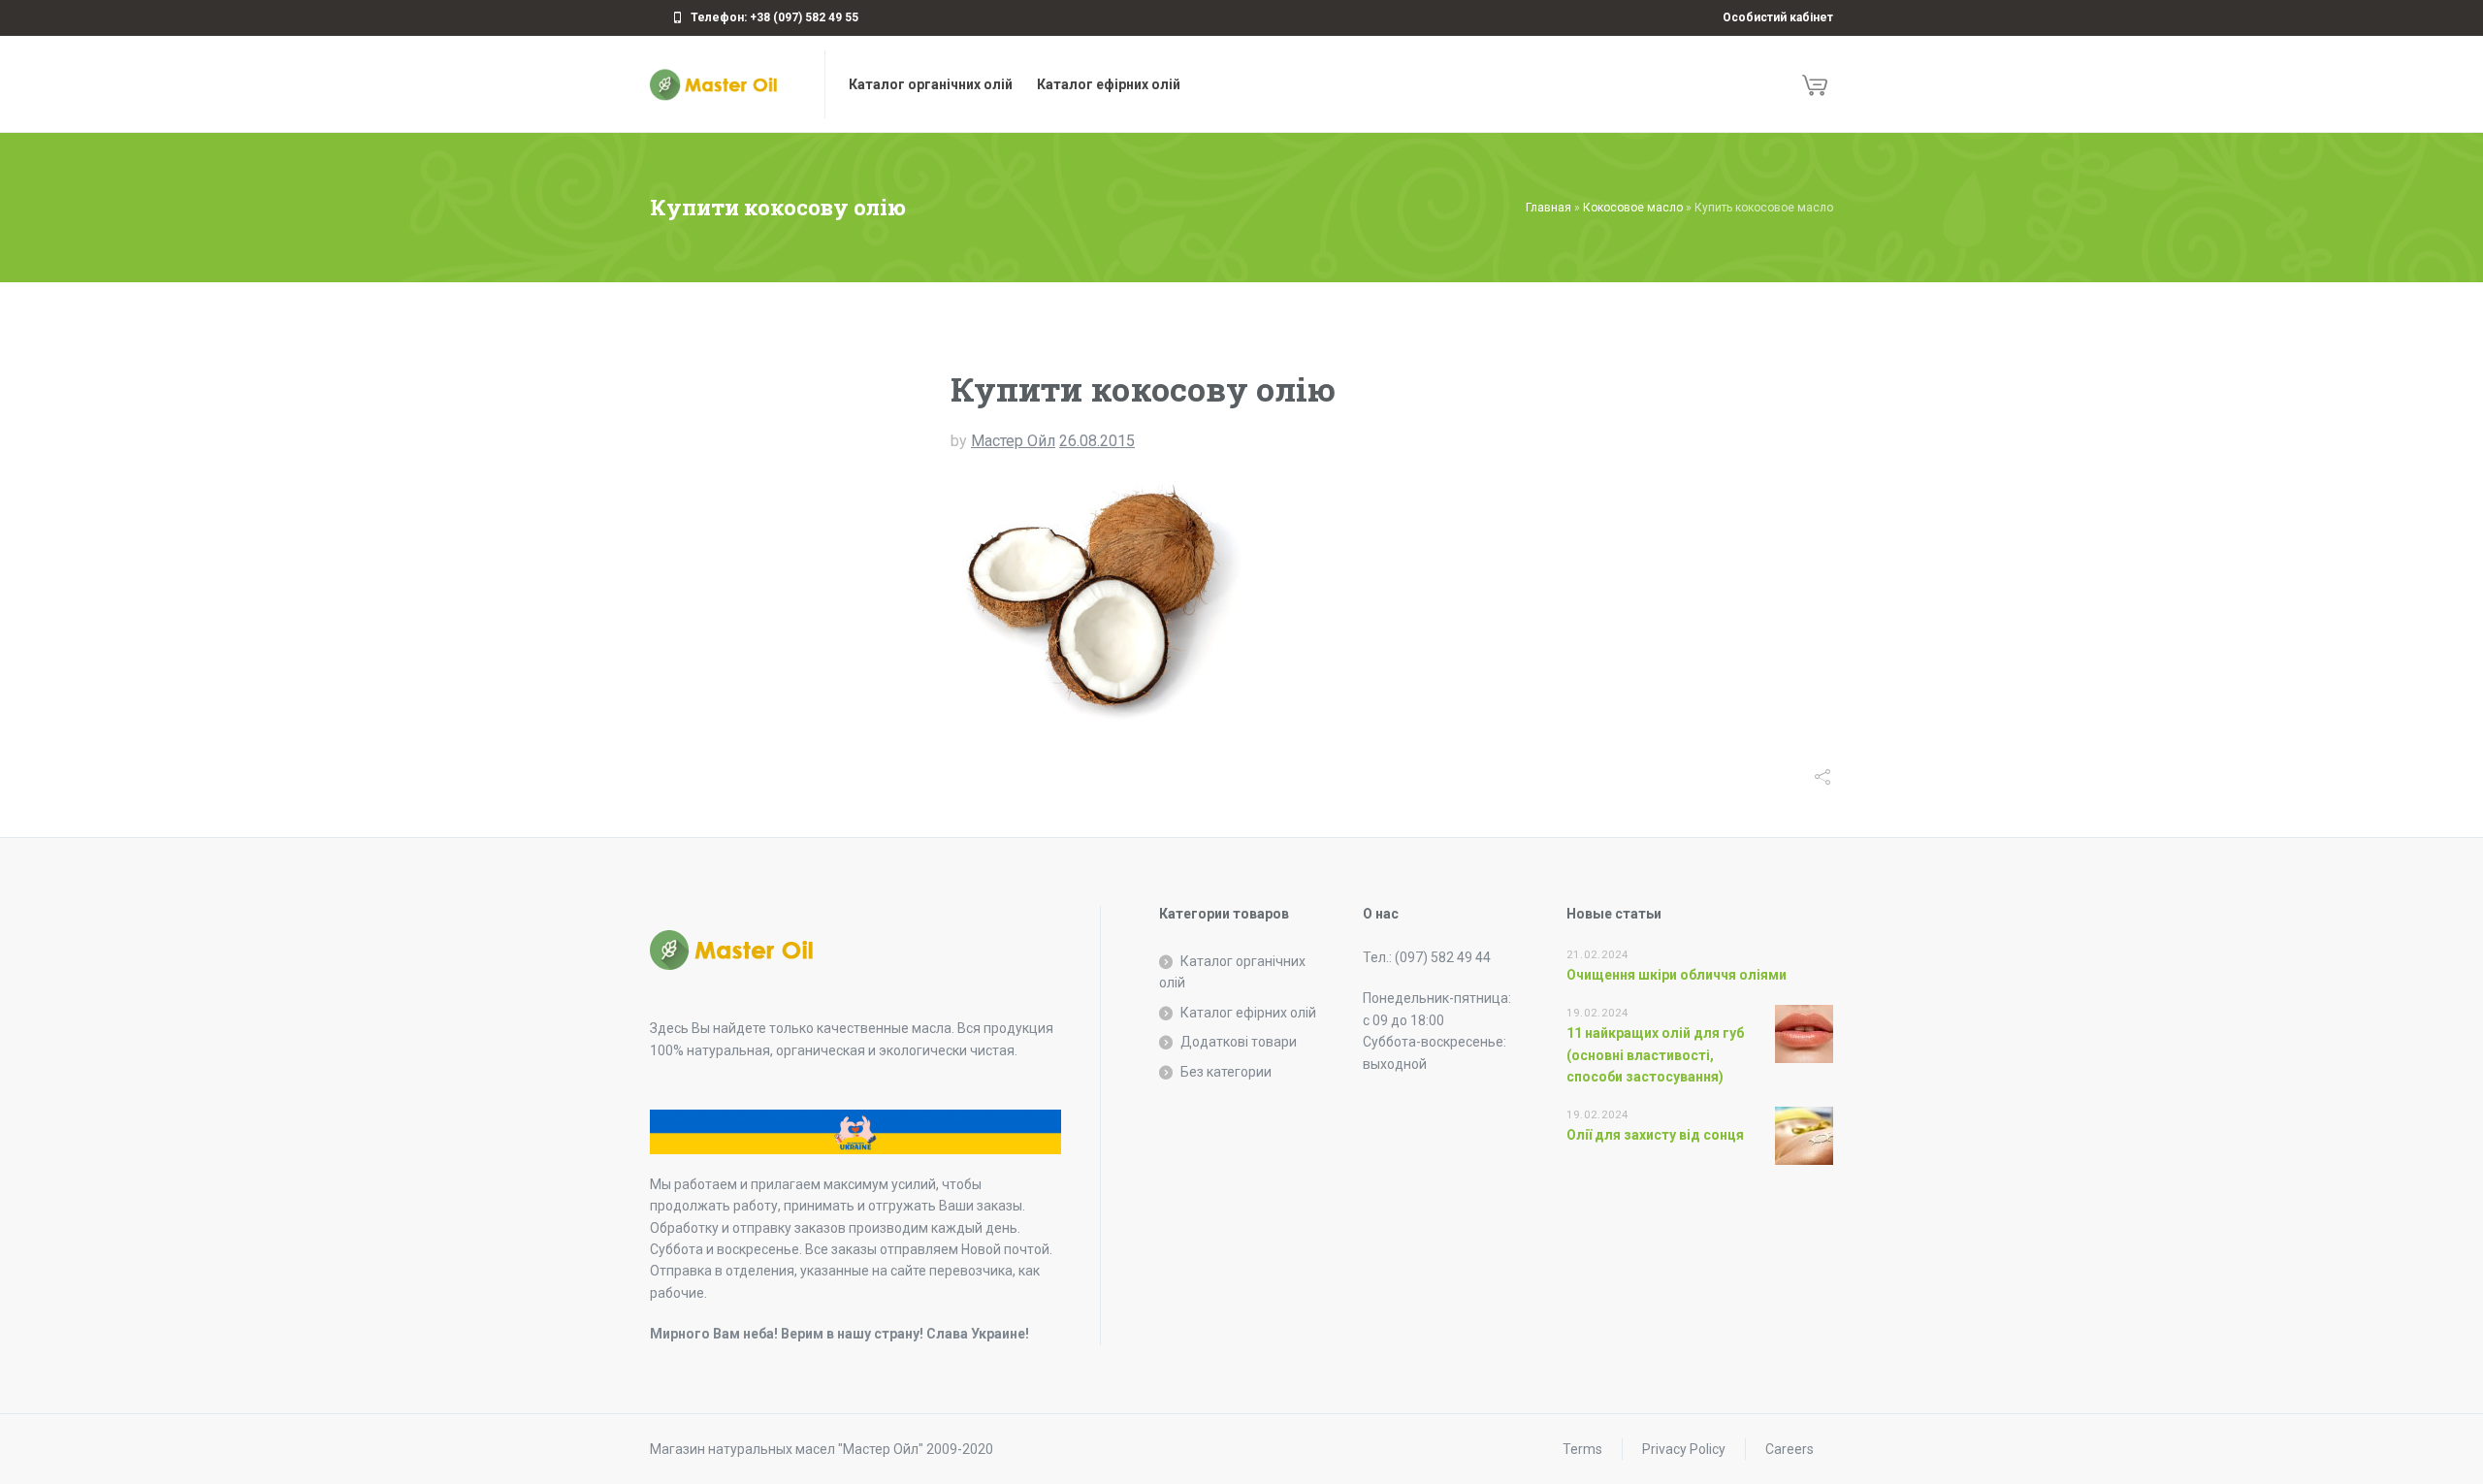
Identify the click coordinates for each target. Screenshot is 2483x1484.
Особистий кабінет (1778, 17)
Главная (1548, 208)
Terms (1582, 1449)
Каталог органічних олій (1232, 972)
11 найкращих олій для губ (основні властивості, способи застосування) (1655, 1055)
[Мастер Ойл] (726, 84)
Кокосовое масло (1633, 208)
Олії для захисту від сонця (1655, 1135)
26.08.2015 (1097, 441)
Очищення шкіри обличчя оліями (1677, 975)
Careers (1790, 1449)
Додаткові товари (1239, 1042)
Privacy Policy (1684, 1449)
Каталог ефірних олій (1248, 1013)
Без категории (1226, 1072)
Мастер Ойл (1013, 441)
